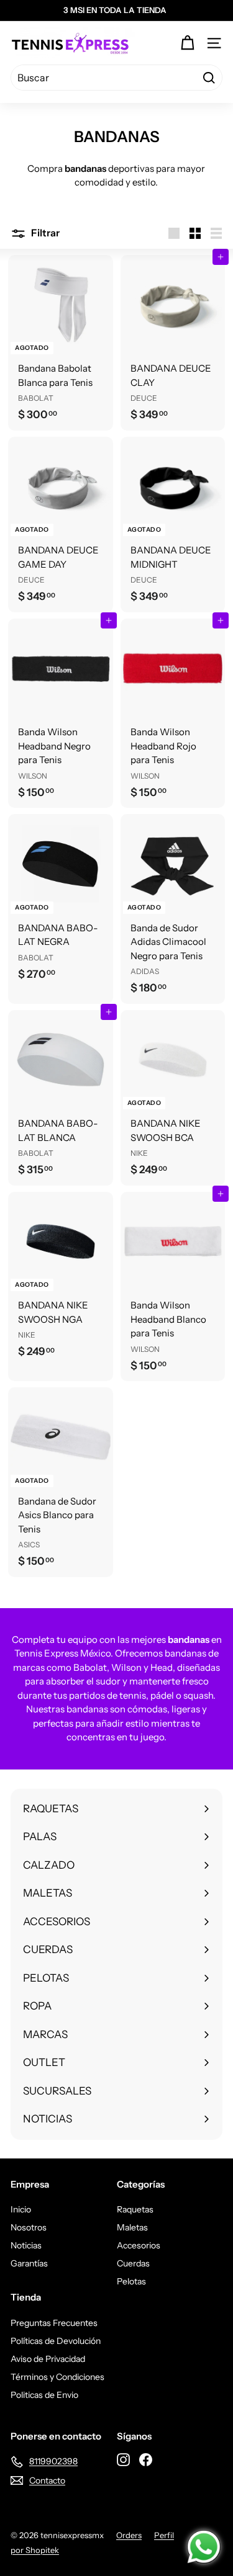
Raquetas (135, 2209)
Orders (129, 2535)
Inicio (21, 2209)
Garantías (29, 2263)
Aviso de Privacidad (48, 2359)
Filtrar (44, 233)
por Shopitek (35, 2550)
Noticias (26, 2245)
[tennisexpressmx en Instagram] (123, 2459)
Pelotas (131, 2281)
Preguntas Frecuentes (54, 2323)
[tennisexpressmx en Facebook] (146, 2459)
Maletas (132, 2227)
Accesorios (139, 2245)
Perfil (164, 2535)
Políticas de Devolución (56, 2341)
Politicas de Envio (44, 2395)
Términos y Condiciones (57, 2377)
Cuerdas (133, 2263)
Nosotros (29, 2227)
